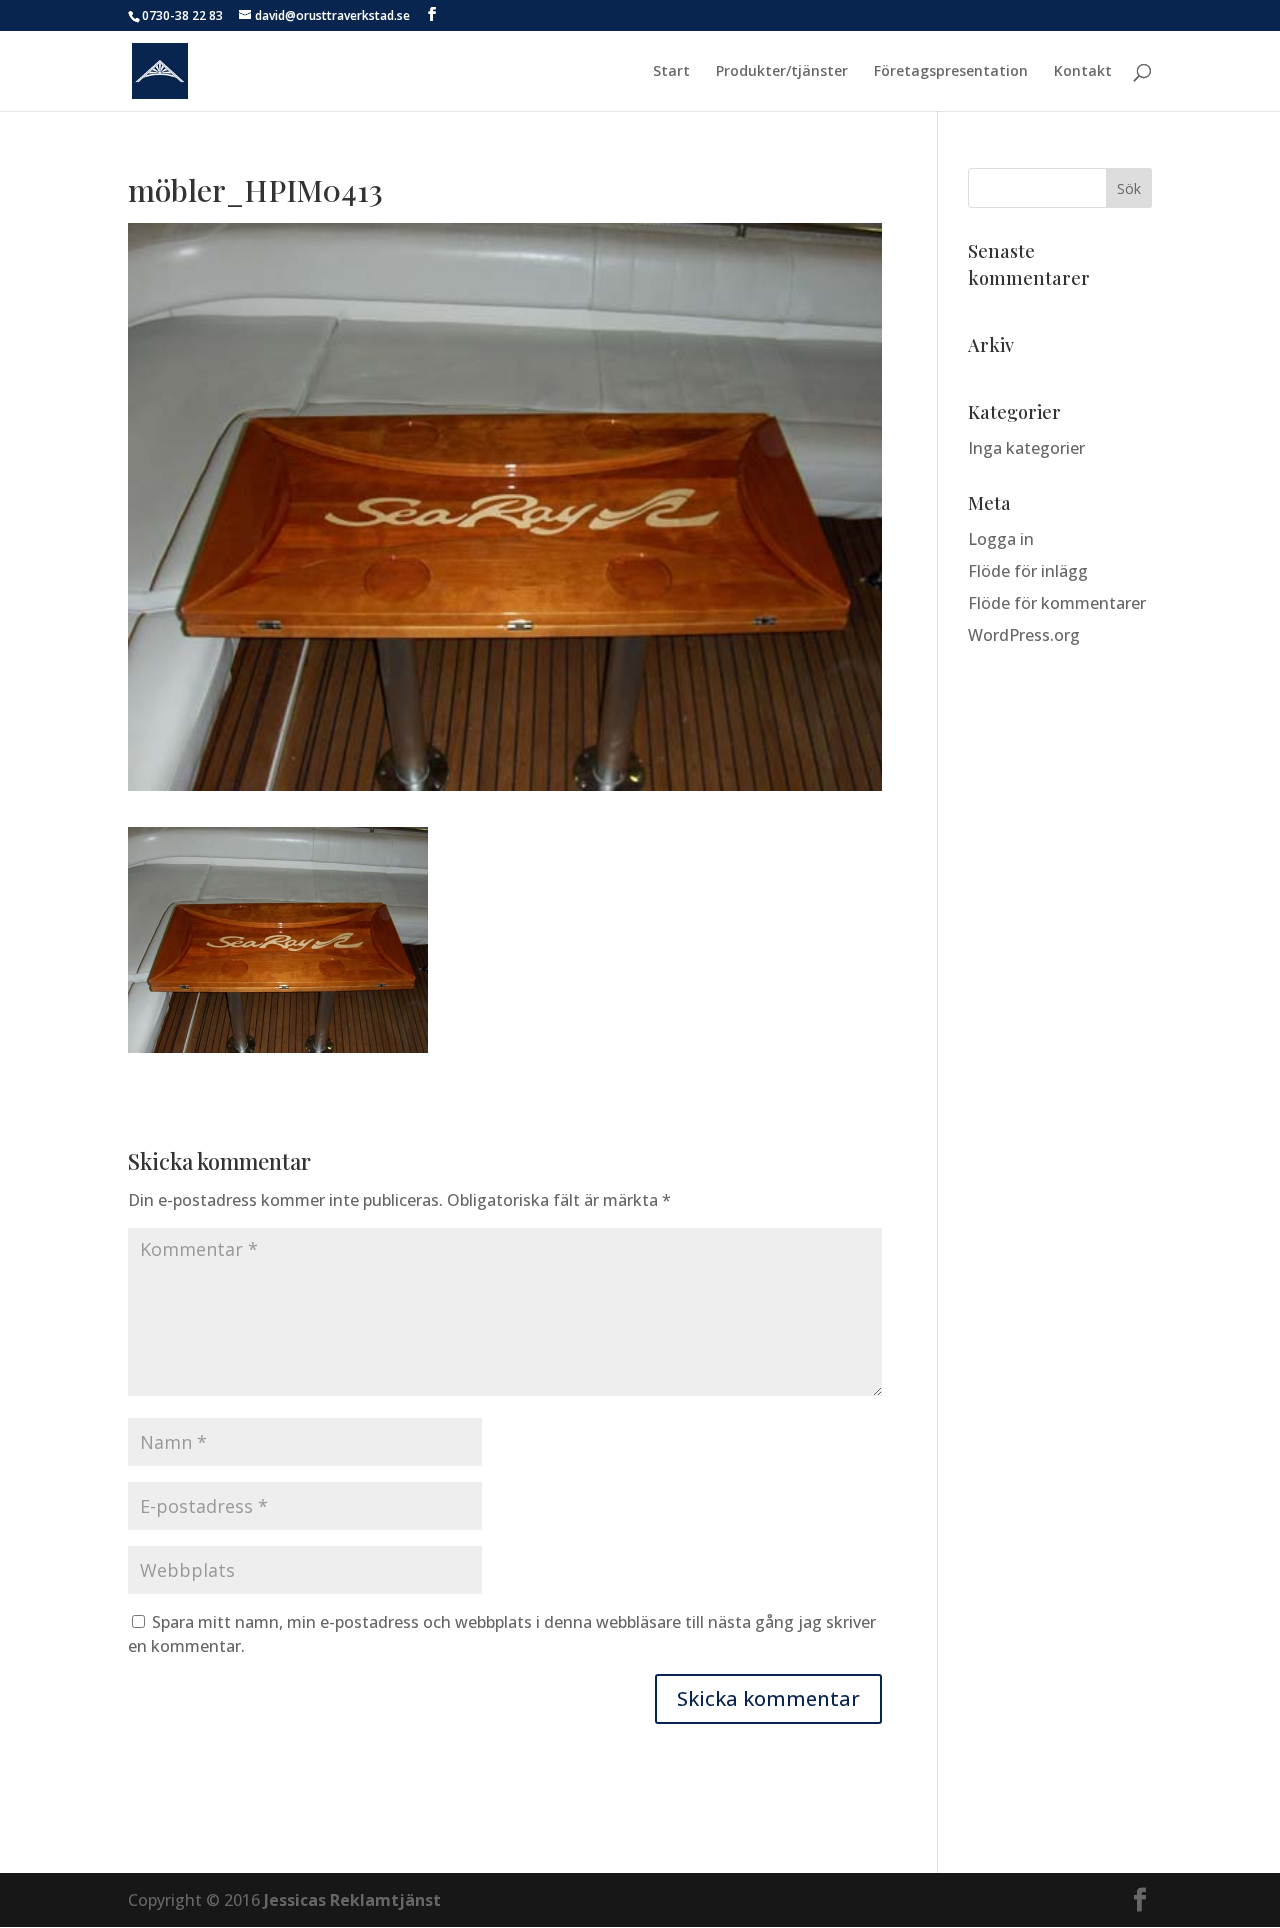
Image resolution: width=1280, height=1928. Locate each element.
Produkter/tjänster (782, 72)
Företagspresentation (951, 72)
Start (671, 72)
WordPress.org (1024, 635)
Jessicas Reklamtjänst (352, 1900)
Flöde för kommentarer (1057, 603)
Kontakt (1083, 72)
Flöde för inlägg (1028, 571)
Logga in (1001, 539)
